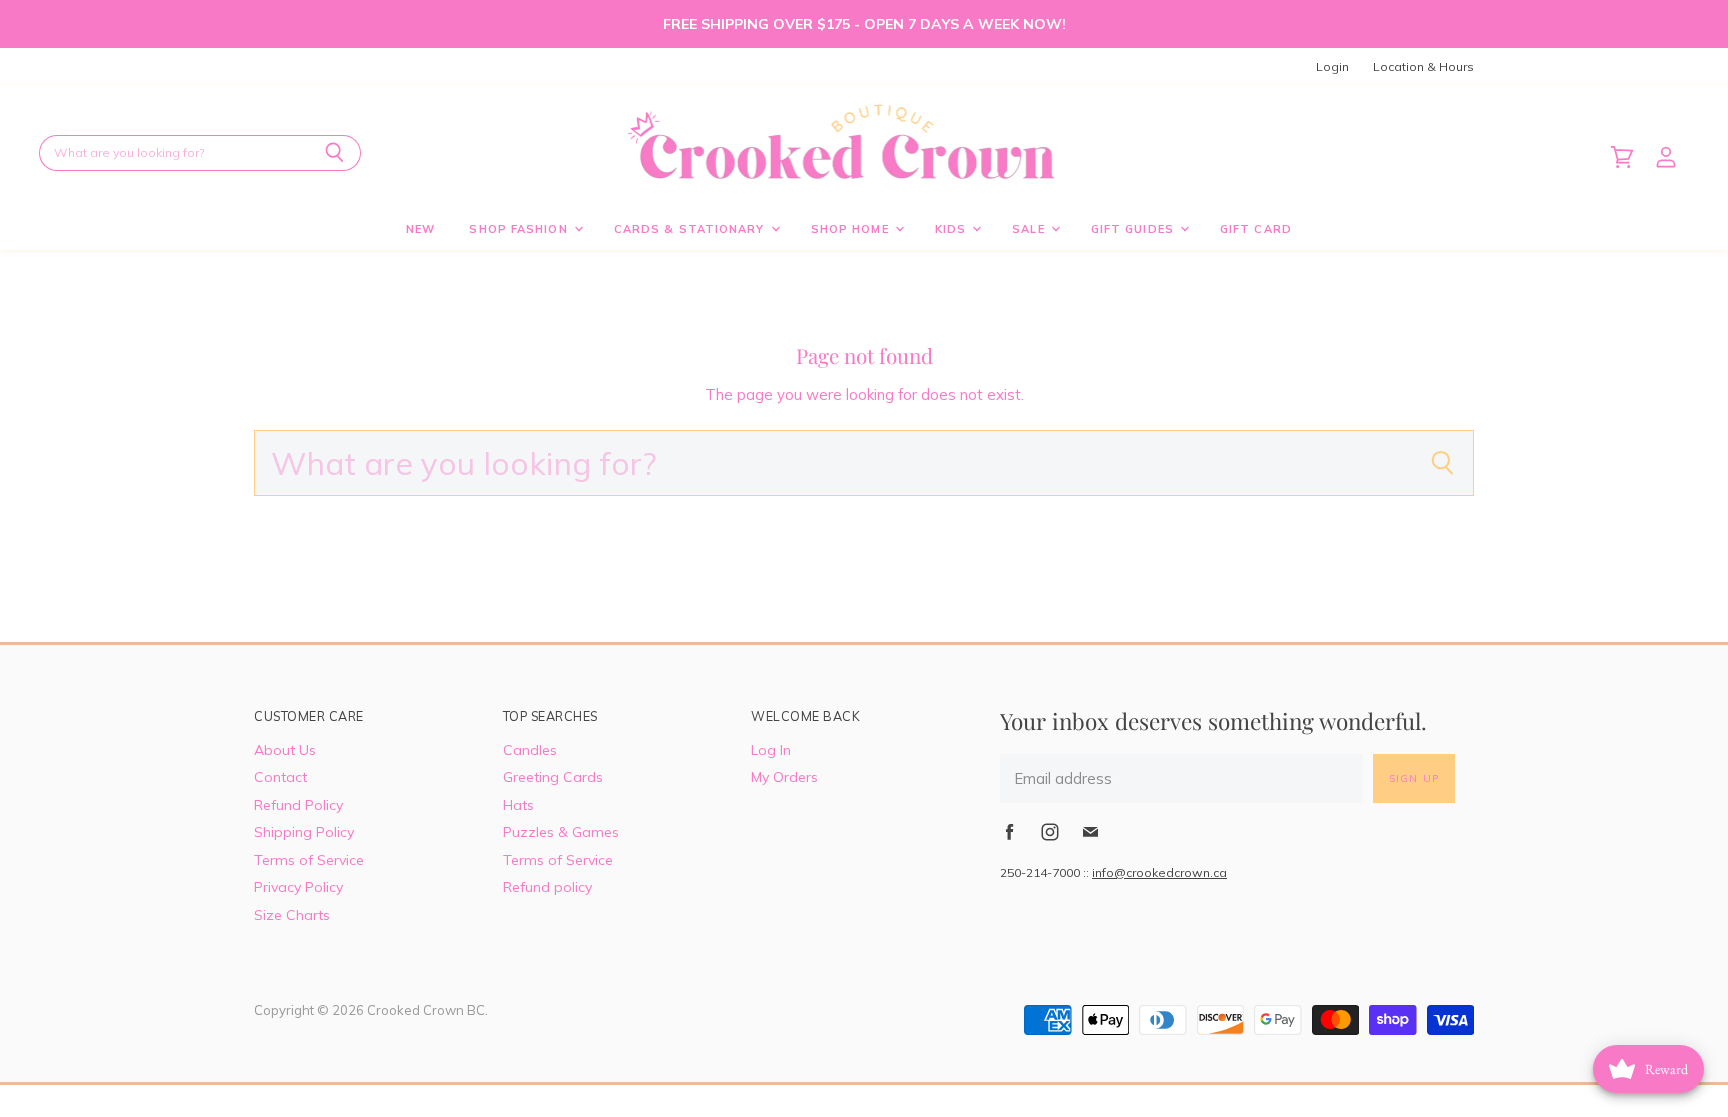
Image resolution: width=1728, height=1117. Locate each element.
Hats (518, 805)
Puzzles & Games (561, 832)
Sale (1030, 229)
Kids (953, 229)
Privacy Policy (298, 887)
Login (1332, 67)
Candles (530, 750)
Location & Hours (1423, 67)
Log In (771, 750)
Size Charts (292, 915)
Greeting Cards (553, 777)
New (420, 229)
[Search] (334, 153)
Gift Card (1256, 229)
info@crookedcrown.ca (1159, 872)
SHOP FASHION (520, 229)
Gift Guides (1134, 229)
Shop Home (852, 229)
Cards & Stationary (691, 229)
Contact (280, 777)
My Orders (784, 777)
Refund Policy (298, 805)
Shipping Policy (304, 832)
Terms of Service (309, 860)
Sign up (1414, 778)
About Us (285, 750)
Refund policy (547, 887)
